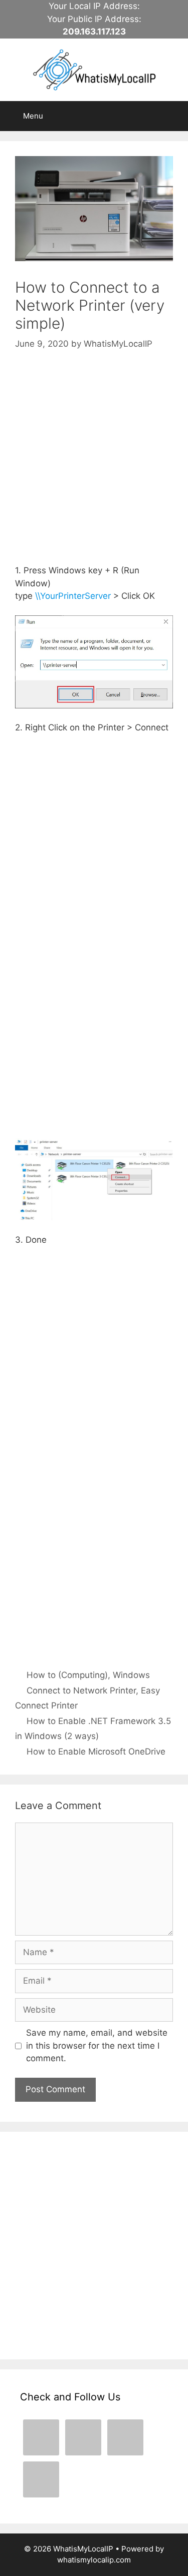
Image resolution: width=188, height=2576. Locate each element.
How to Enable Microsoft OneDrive (96, 1752)
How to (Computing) (67, 1675)
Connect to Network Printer (81, 1690)
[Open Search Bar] (173, 116)
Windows (131, 1675)
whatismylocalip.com (94, 2560)
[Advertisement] (94, 467)
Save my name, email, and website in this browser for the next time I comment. (97, 2045)
